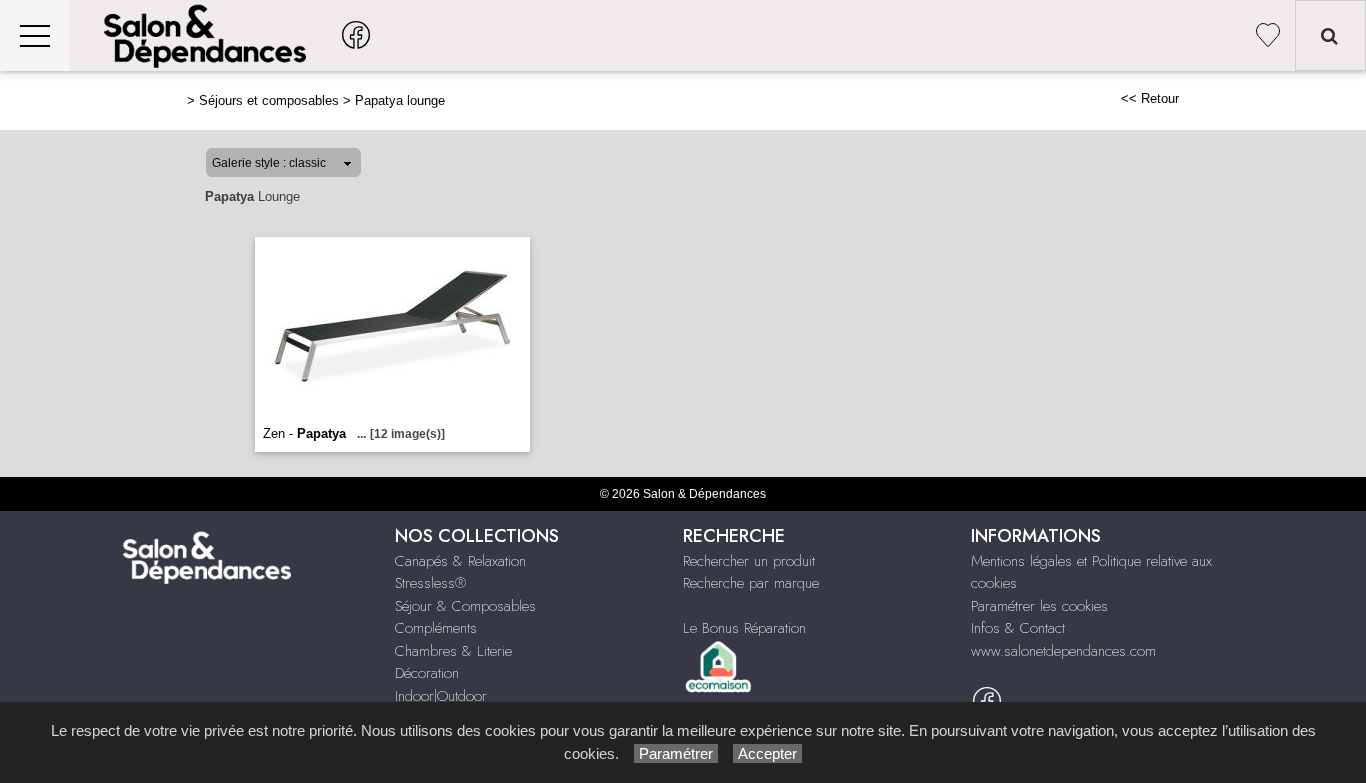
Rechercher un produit (749, 561)
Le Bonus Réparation (744, 628)
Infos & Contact (1018, 628)
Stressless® (430, 583)
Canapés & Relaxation (460, 561)
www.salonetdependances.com (1063, 651)
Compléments (436, 628)
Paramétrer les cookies (1039, 606)
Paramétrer (676, 753)
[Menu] (35, 35)
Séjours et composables (269, 100)
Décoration (427, 673)
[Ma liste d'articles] (1268, 35)
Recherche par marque (751, 583)
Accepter (767, 753)
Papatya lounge (400, 100)
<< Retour (1150, 98)
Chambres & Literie (453, 651)
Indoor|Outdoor (441, 696)
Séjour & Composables (465, 606)
